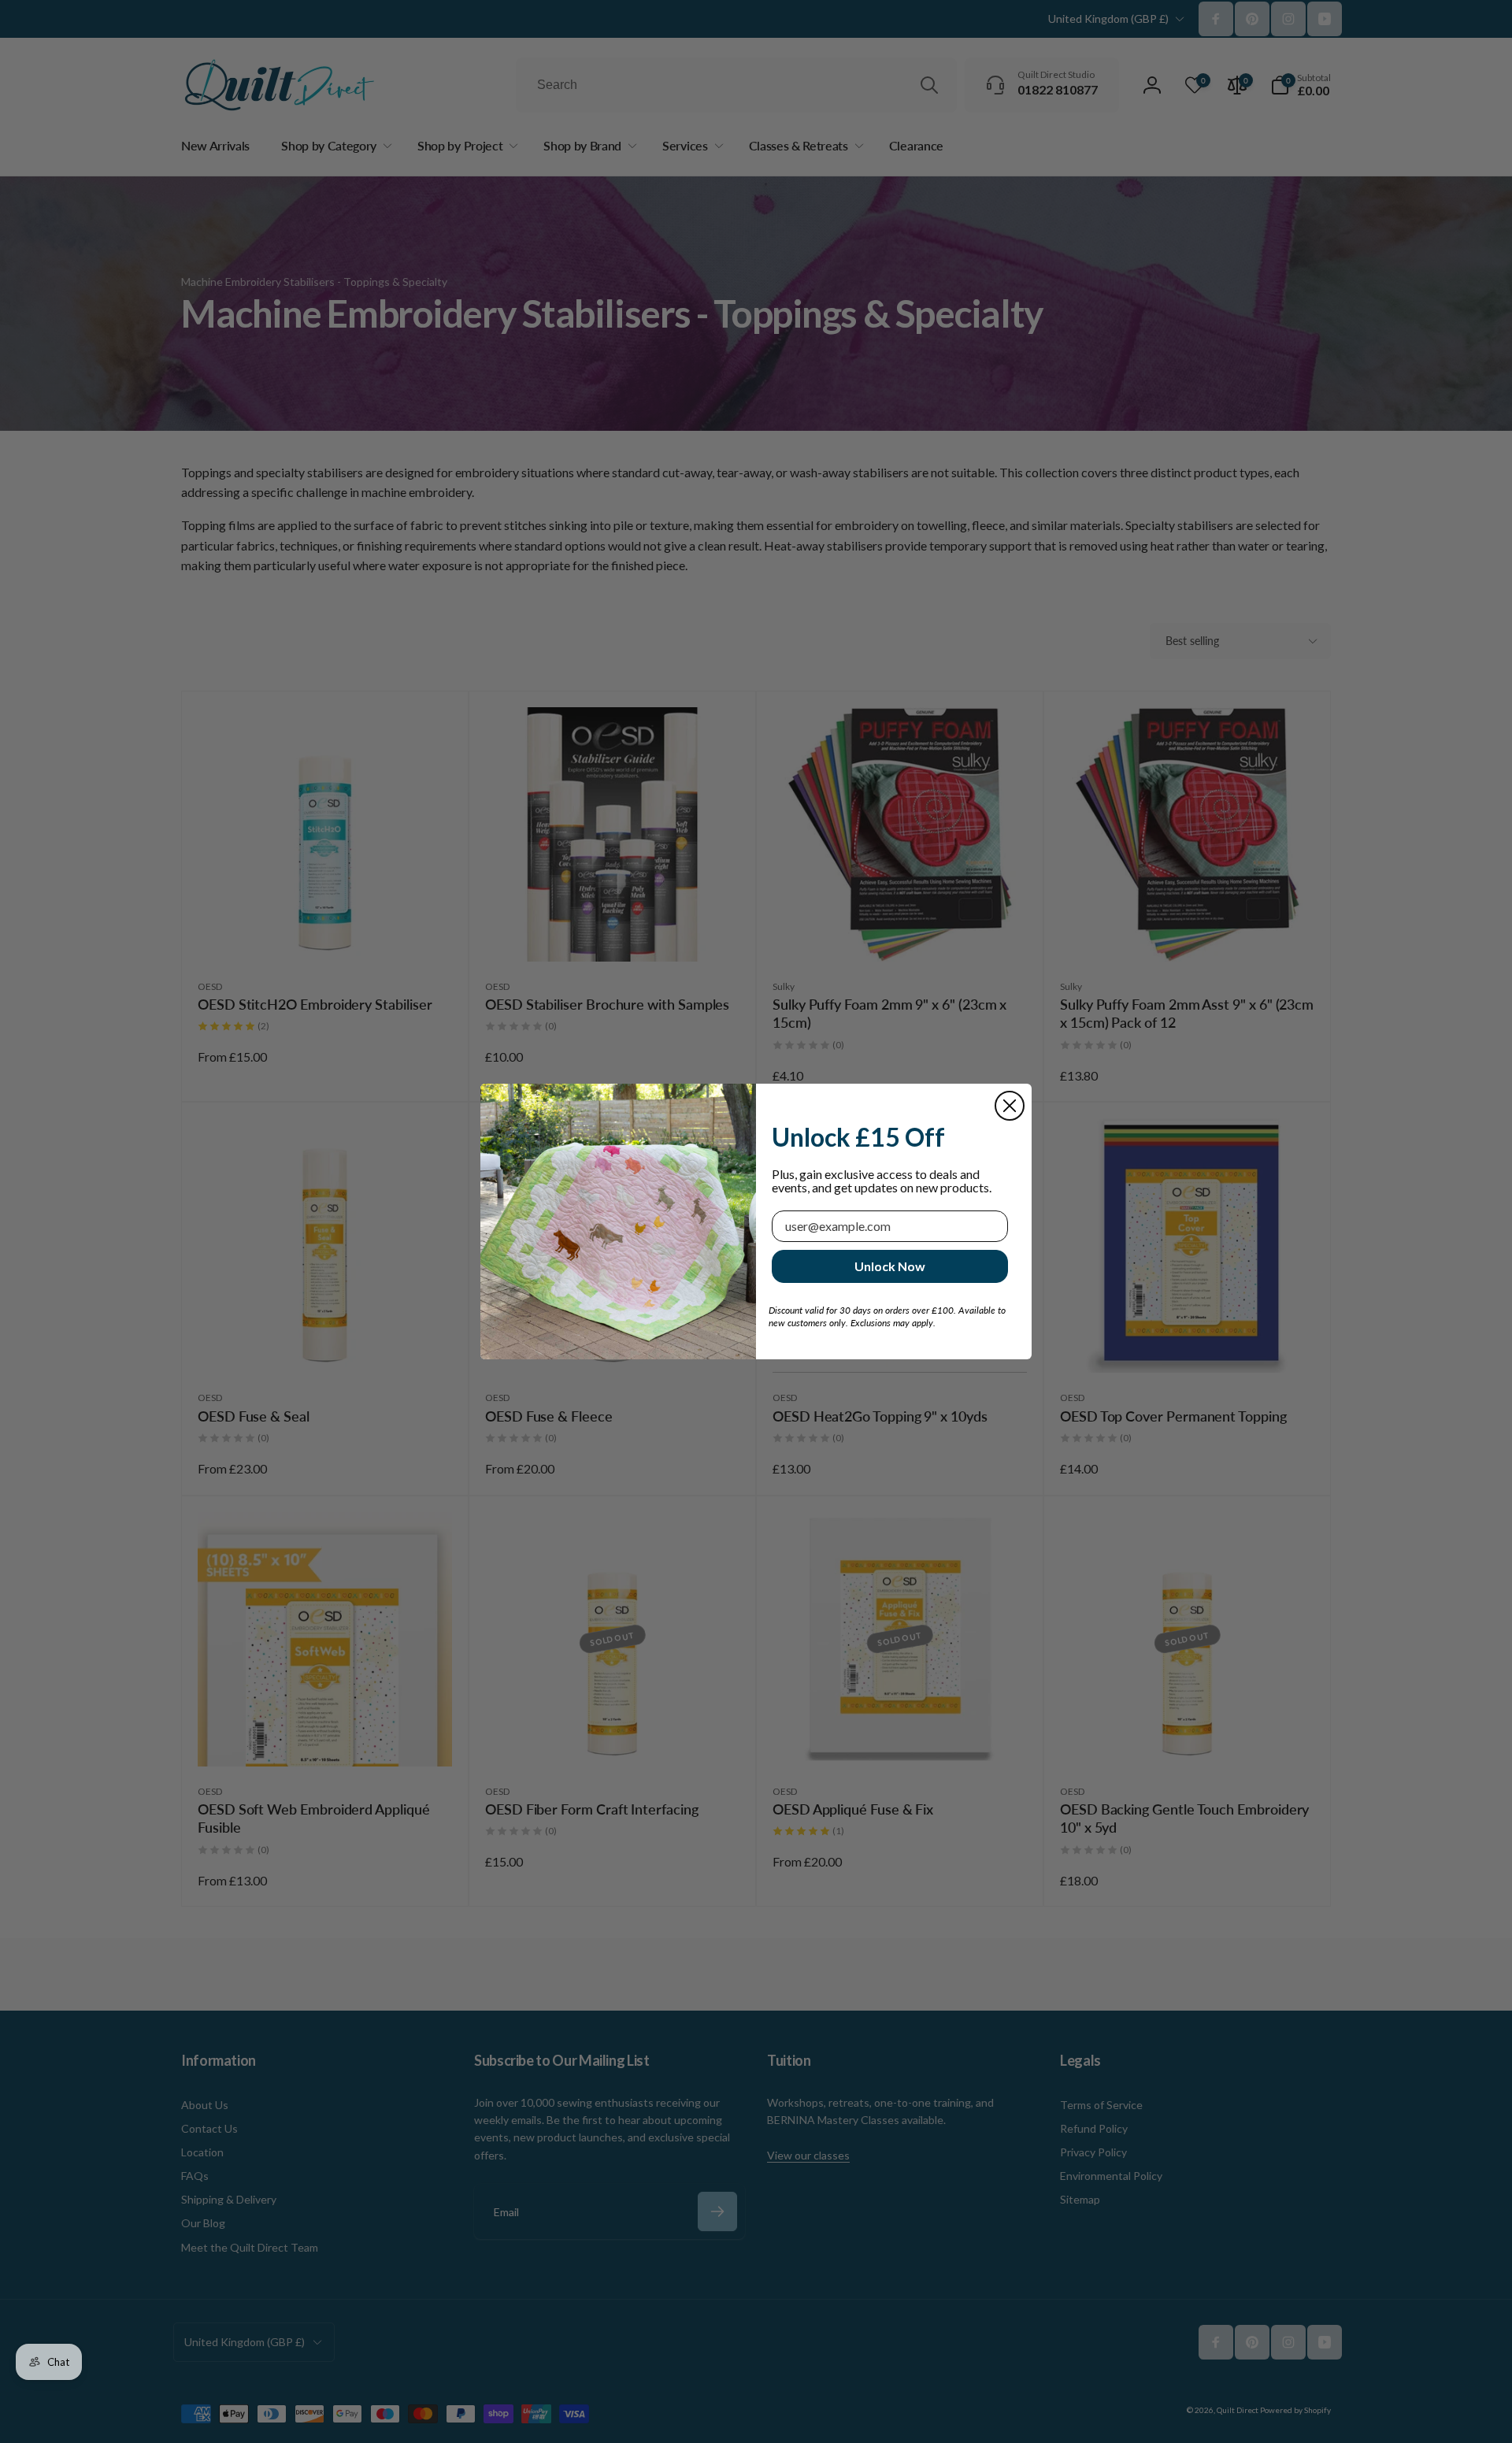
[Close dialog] (1010, 1106)
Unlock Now (890, 1266)
